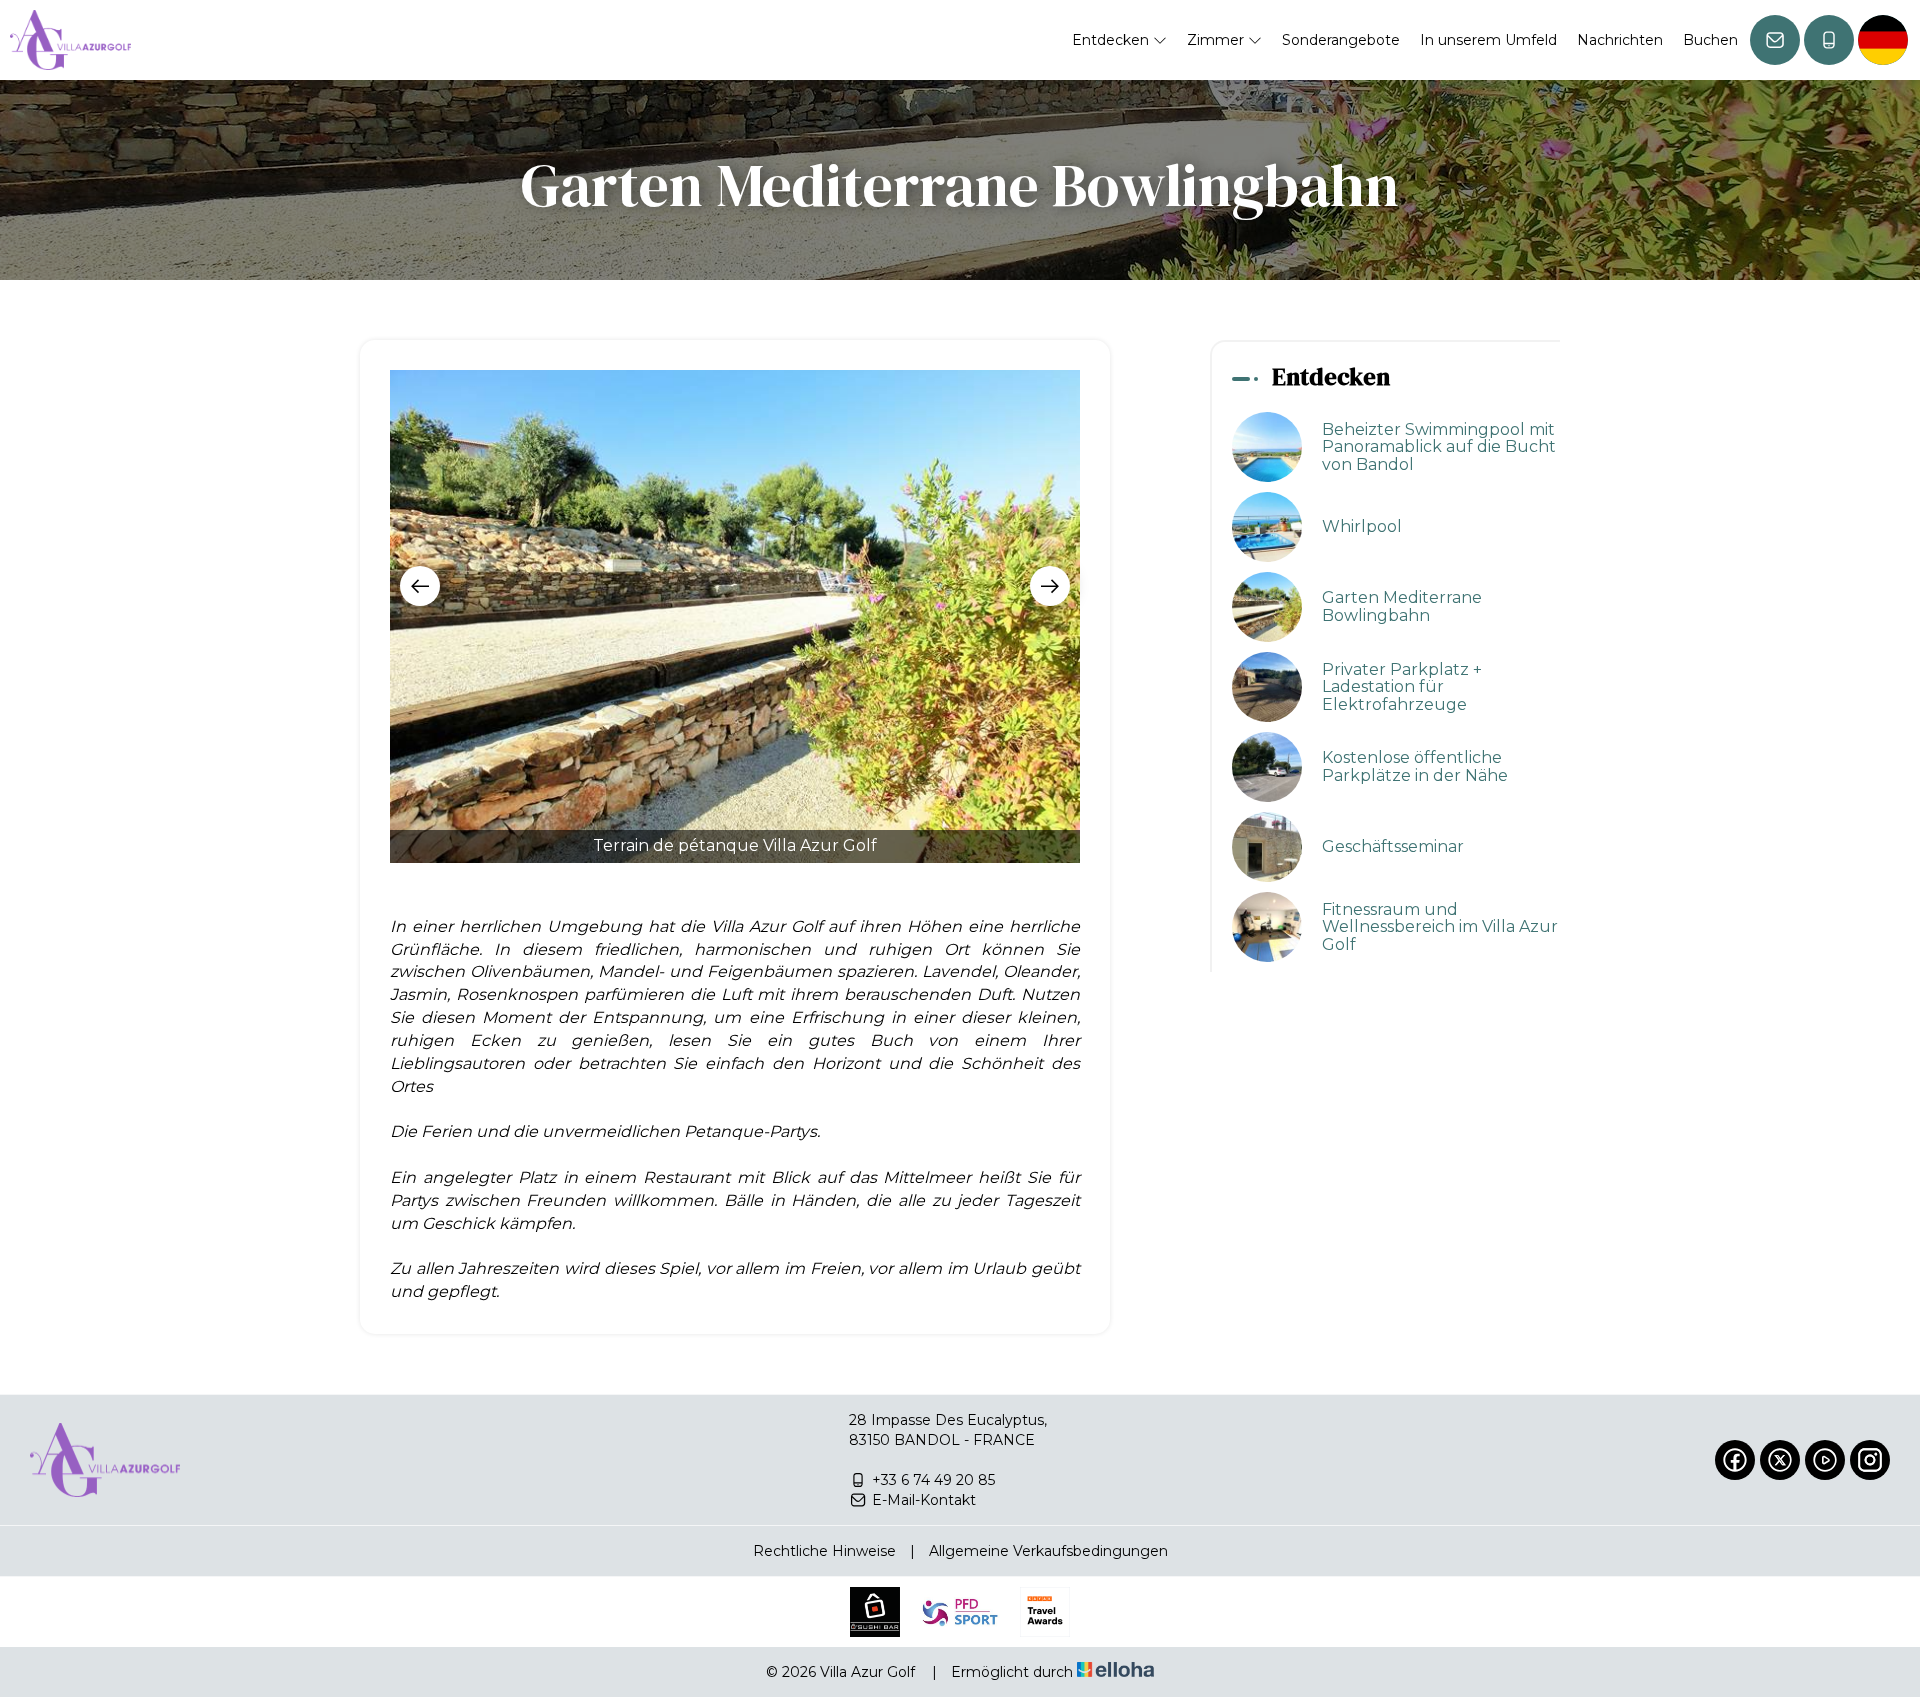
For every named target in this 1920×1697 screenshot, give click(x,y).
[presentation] (420, 586)
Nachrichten (1620, 40)
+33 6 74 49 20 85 (933, 1480)
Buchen (1710, 40)
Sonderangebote (1341, 40)
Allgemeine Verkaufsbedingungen (1048, 1551)
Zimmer (1217, 40)
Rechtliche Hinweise (824, 1551)
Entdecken (1112, 40)
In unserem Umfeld (1488, 40)
